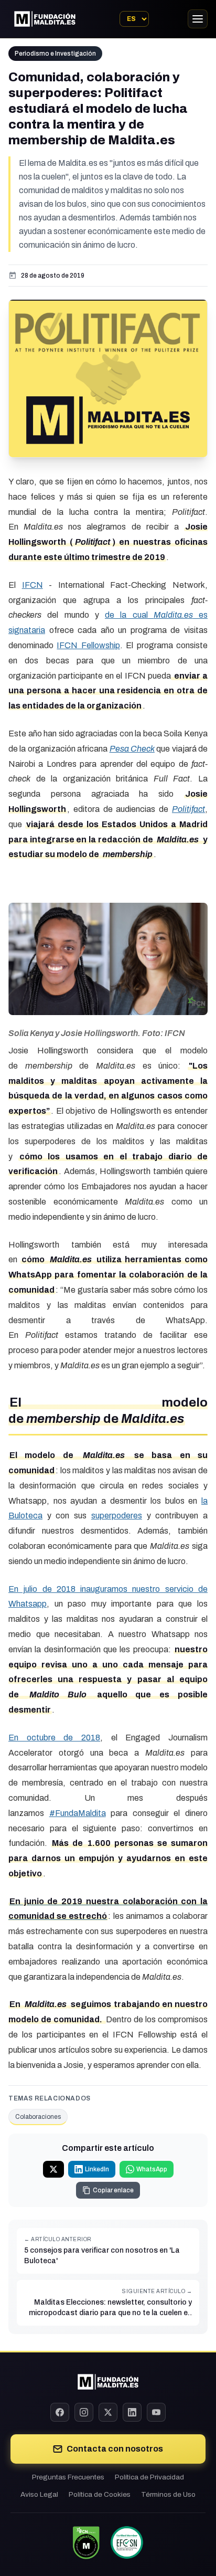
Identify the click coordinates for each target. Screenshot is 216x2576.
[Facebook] (60, 2412)
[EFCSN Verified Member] (127, 2542)
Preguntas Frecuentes (68, 2477)
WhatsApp (152, 2169)
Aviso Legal (39, 2494)
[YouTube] (156, 2412)
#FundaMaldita (78, 1813)
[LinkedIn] (132, 2412)
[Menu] (198, 19)
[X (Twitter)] (108, 2412)
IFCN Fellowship (88, 645)
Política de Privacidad (149, 2477)
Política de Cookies (100, 2494)
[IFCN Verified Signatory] (86, 2542)
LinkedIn (97, 2169)
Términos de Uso (168, 2494)
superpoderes (117, 1516)
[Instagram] (84, 2412)
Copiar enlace (113, 2190)
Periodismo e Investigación (55, 54)
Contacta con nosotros (115, 2449)
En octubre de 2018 (54, 1738)
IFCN (33, 585)
